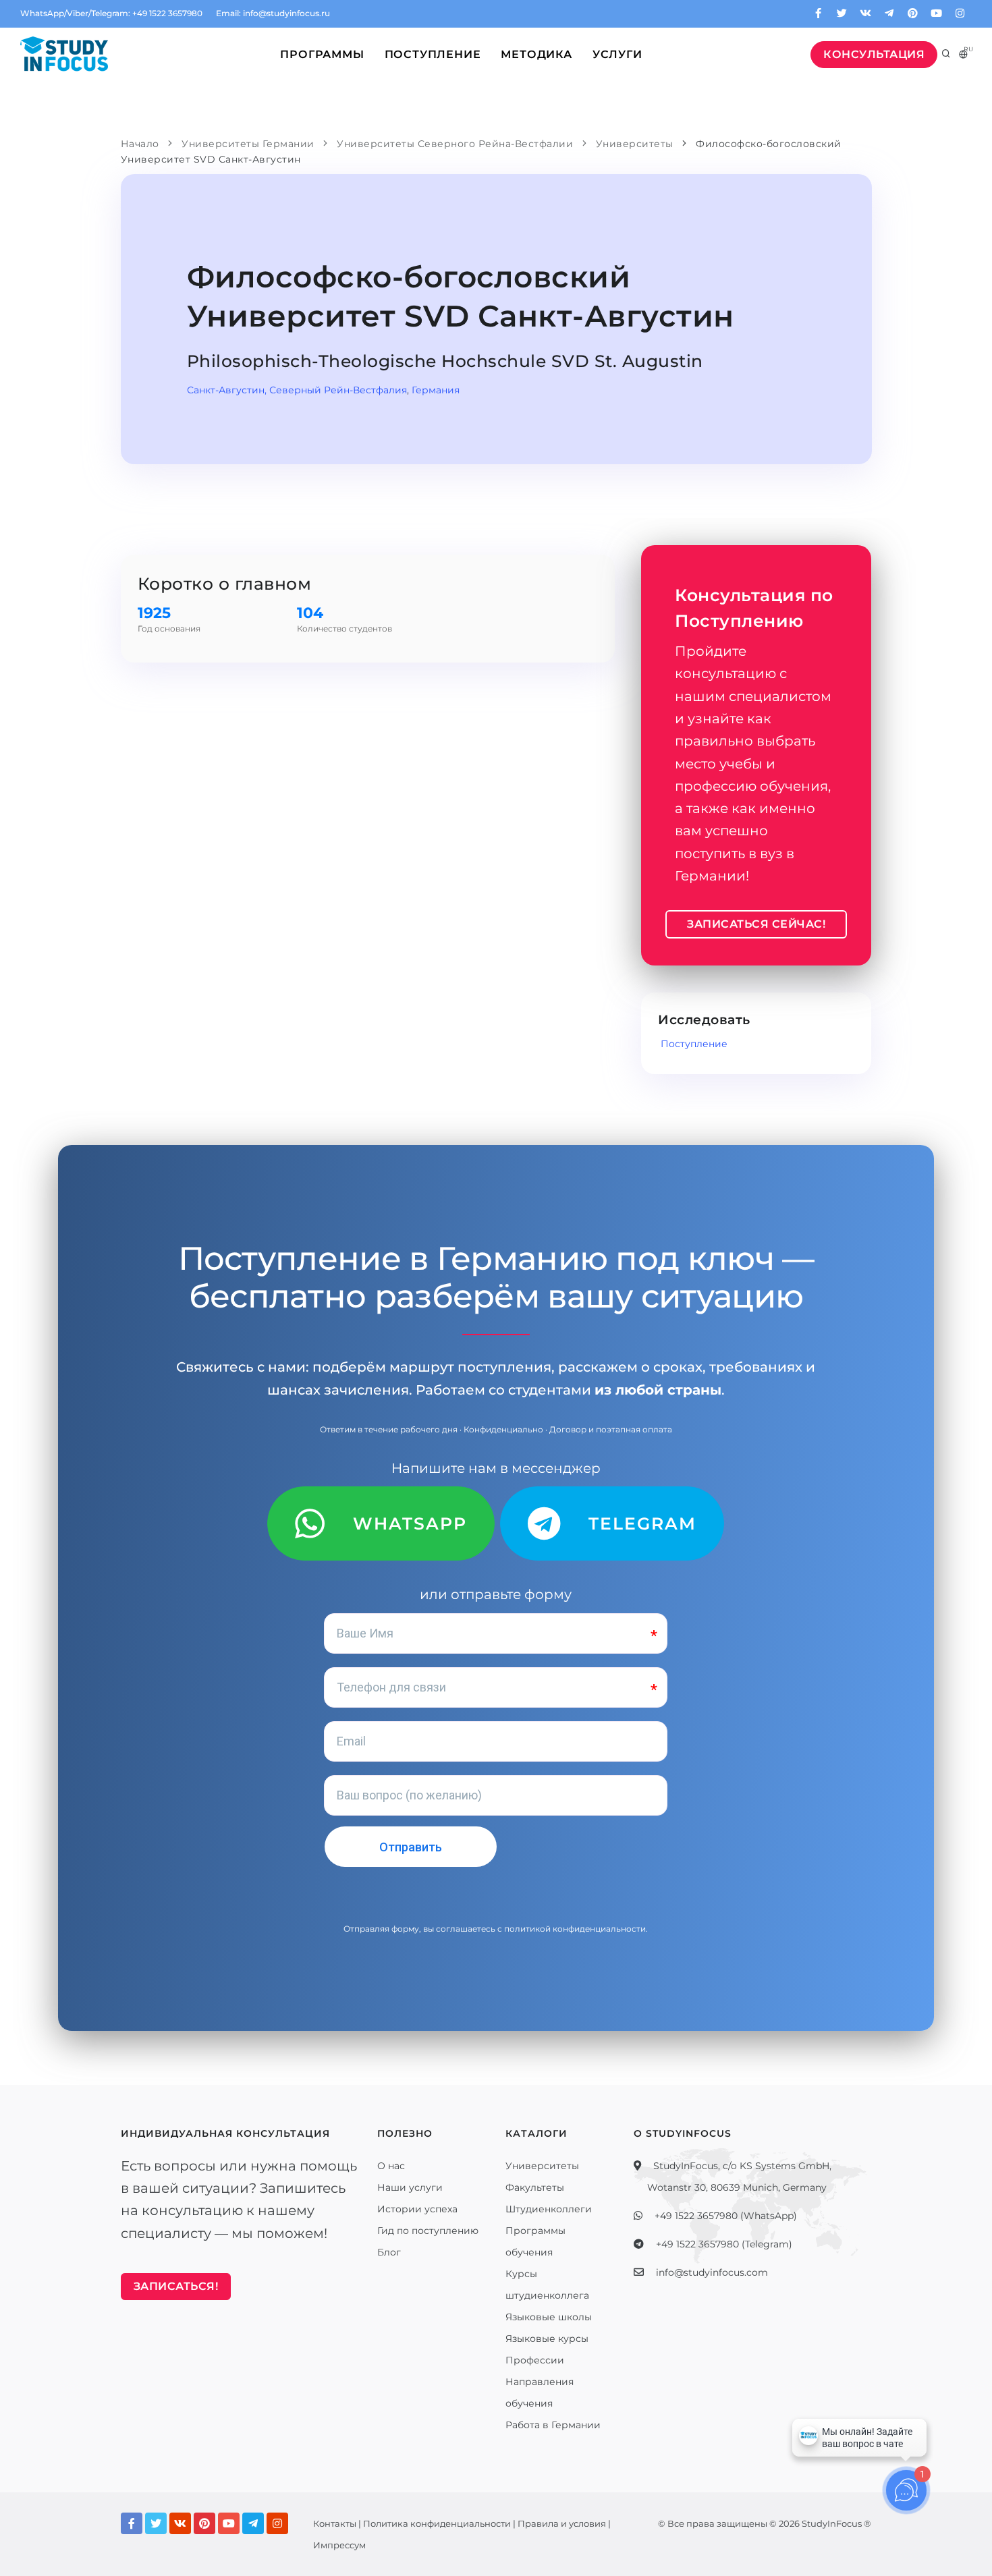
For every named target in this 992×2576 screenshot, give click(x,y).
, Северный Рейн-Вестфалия (336, 390)
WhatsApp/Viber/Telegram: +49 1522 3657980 (111, 13)
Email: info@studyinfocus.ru (273, 13)
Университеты (542, 2166)
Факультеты (535, 2187)
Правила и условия (562, 2523)
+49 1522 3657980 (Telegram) (724, 2244)
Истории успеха (417, 2209)
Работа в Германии (553, 2425)
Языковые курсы (547, 2339)
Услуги (617, 54)
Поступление (433, 54)
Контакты (335, 2523)
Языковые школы (549, 2317)
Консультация (874, 54)
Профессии (535, 2360)
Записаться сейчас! (756, 924)
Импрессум (339, 2545)
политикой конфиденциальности (575, 1929)
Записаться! (176, 2286)
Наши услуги (410, 2187)
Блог (389, 2252)
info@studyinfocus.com (712, 2272)
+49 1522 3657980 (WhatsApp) (726, 2216)
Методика (536, 54)
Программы (322, 54)
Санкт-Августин (226, 390)
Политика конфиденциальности (437, 2523)
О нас (391, 2166)
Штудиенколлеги (549, 2209)
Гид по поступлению (428, 2231)
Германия (436, 390)
